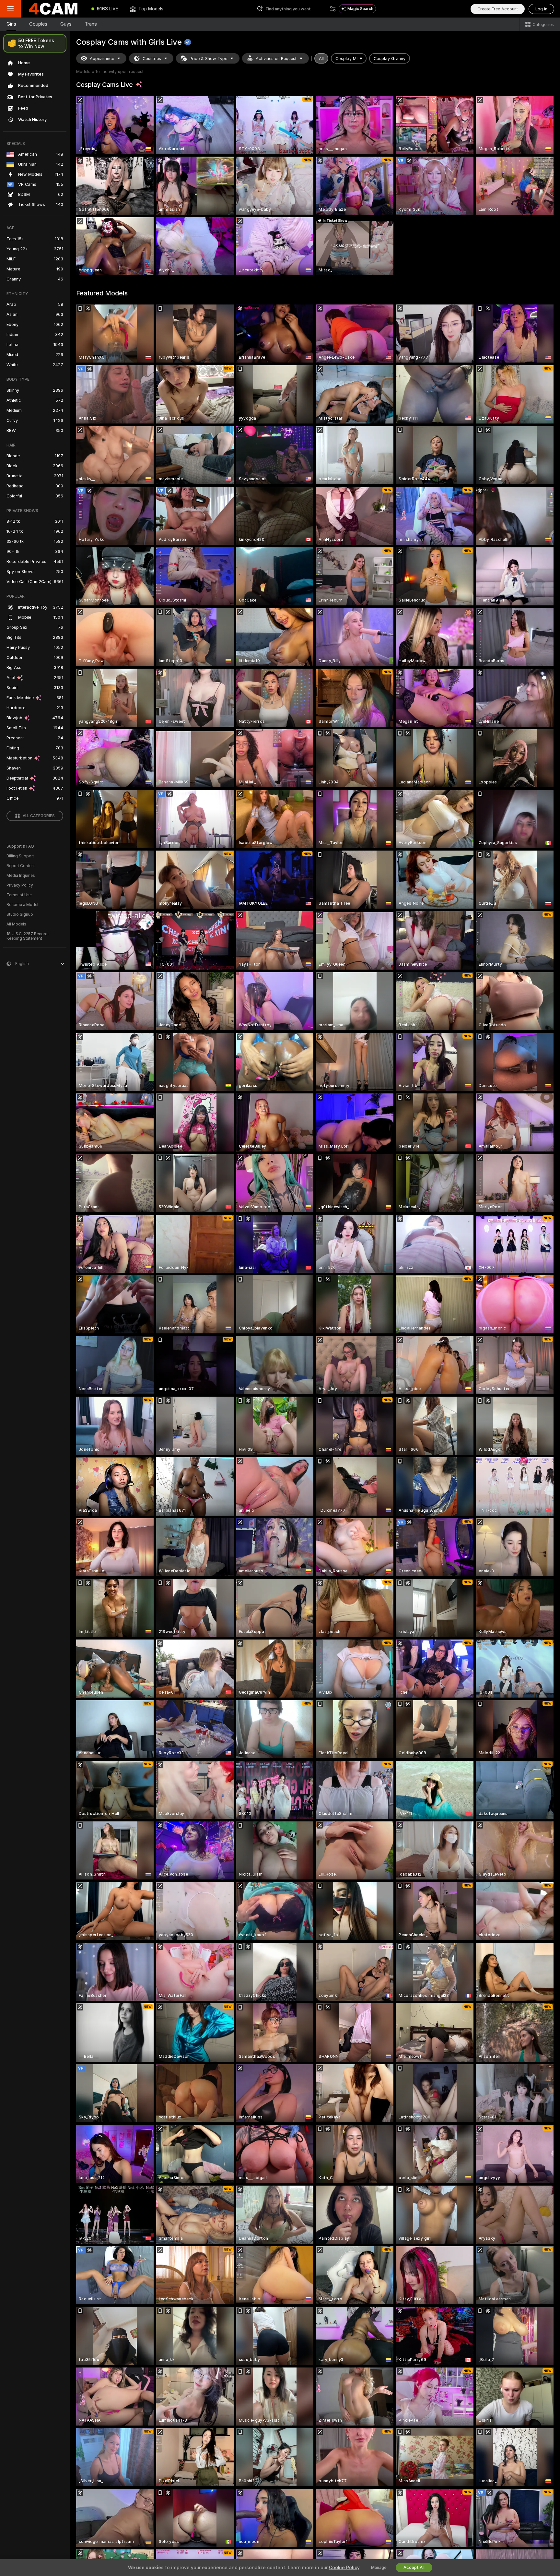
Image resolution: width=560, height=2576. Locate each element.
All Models (16, 924)
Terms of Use (19, 895)
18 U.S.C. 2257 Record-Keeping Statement (28, 936)
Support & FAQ (20, 846)
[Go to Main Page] (53, 9)
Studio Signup (20, 914)
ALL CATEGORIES (39, 816)
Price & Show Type (208, 59)
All (321, 59)
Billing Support (20, 856)
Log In (541, 9)
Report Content (21, 866)
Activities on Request (276, 59)
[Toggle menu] (10, 9)
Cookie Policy (344, 2568)
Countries (152, 59)
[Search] (333, 9)
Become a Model (22, 905)
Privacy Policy (20, 885)
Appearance (102, 59)
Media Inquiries (21, 876)
